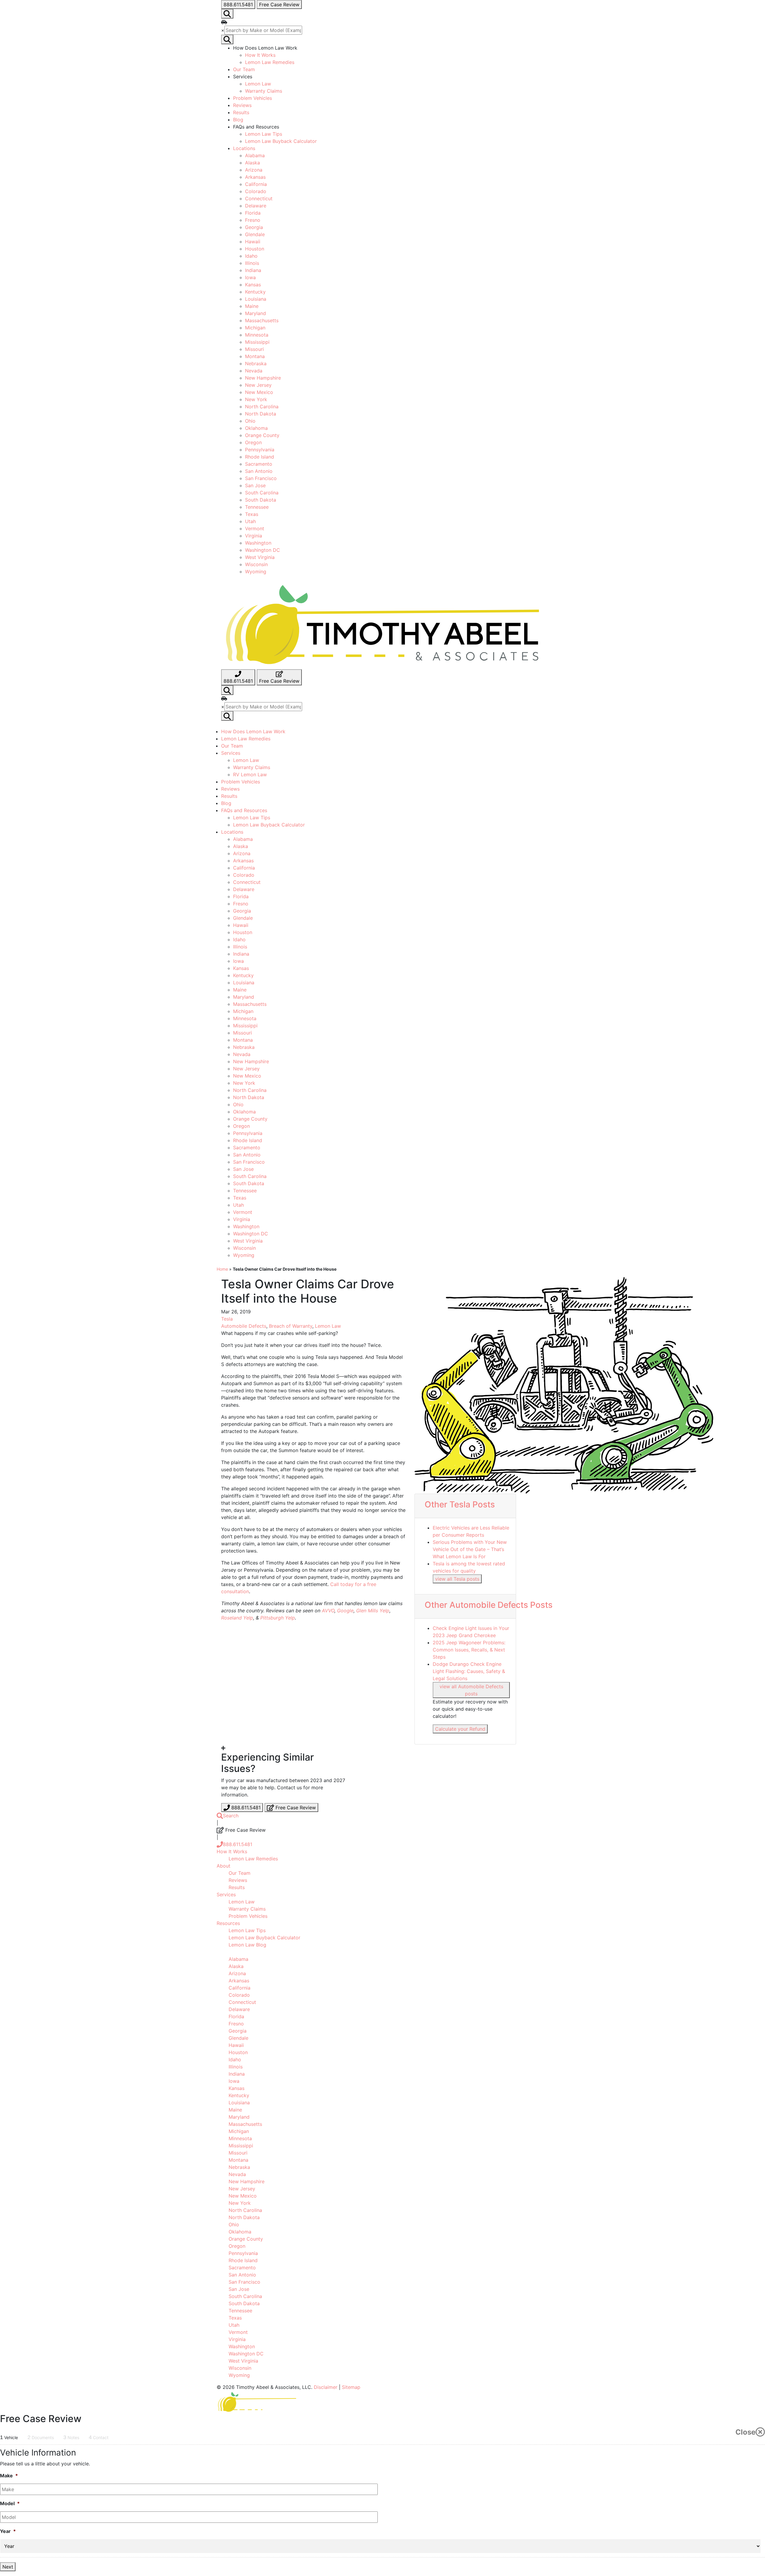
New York (256, 399)
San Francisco (261, 478)
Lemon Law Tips (264, 134)
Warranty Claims (264, 91)
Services (231, 753)
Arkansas (255, 177)
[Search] (227, 690)
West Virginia (260, 557)
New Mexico (259, 392)
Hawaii (253, 242)
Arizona (254, 170)
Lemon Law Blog (247, 1945)
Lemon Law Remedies (270, 62)
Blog (238, 120)
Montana (255, 356)
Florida (253, 213)
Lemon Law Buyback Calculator (281, 141)
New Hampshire (263, 378)
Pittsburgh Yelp (278, 1618)
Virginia (254, 536)
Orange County (262, 435)
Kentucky (255, 292)
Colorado (256, 191)
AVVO (328, 1611)
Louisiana (256, 299)
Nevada (254, 371)
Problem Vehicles (253, 98)
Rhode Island (260, 457)
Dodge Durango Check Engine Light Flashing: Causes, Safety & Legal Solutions (469, 1671)
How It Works (260, 55)
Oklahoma (256, 428)
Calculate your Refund (460, 1729)
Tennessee (257, 507)
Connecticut (259, 198)
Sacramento (259, 464)
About (224, 1866)
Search (231, 1816)
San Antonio (259, 471)
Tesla (227, 1319)
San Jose (255, 485)
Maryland (255, 313)
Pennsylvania (260, 450)
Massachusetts (262, 320)
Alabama (255, 155)
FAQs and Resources (244, 810)
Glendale (255, 234)
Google (345, 1611)
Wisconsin (256, 564)
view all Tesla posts (457, 1579)
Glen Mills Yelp (373, 1611)
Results (241, 112)
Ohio (250, 421)
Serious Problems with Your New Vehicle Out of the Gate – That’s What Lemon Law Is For (470, 1549)
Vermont (255, 528)
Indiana (253, 270)
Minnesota (257, 335)
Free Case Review (295, 1808)
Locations (244, 148)
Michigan (255, 328)
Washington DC (263, 550)
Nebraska (256, 363)
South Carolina (262, 493)
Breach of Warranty (291, 1326)
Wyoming (256, 572)
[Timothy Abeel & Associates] (382, 624)
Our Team (244, 69)
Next (8, 2567)
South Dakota (261, 500)
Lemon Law (258, 84)
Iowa (250, 277)
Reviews (242, 105)
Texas (252, 514)
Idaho (251, 256)
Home (222, 1269)
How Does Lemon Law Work (253, 731)
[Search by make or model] (227, 14)
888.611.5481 (238, 1844)
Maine (252, 306)
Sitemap (351, 2387)
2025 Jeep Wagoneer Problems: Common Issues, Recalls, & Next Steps (469, 1650)
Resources (228, 1923)
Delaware (256, 206)
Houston (255, 249)
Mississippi (257, 342)
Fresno (253, 220)
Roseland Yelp (237, 1618)
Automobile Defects (244, 1326)
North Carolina (262, 407)
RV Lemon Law (250, 774)
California (256, 184)
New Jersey (258, 385)
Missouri (254, 349)
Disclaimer (326, 2387)
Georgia (254, 227)
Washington (258, 543)
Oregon (253, 442)
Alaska (253, 163)
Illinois (252, 263)
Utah (250, 521)
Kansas (253, 285)
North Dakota (261, 414)
